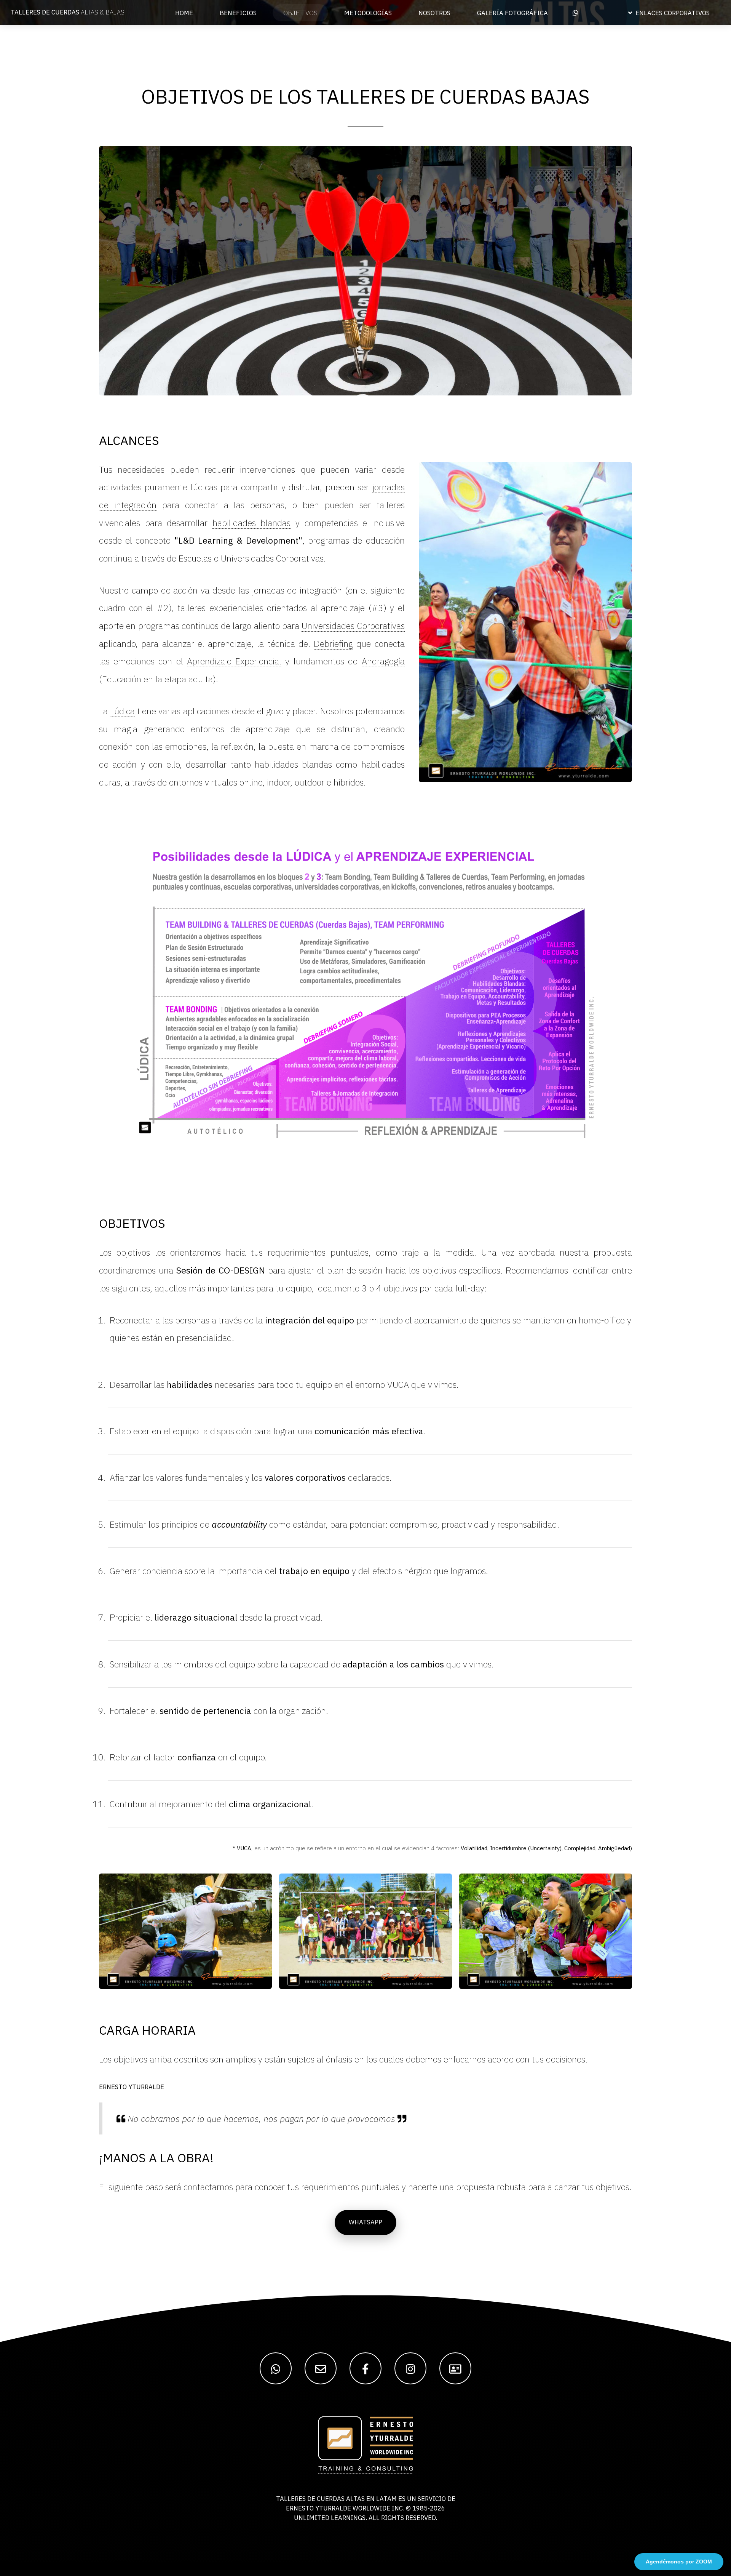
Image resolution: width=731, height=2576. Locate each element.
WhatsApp (365, 2222)
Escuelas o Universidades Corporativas (251, 558)
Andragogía (383, 661)
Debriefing (333, 643)
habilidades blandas (252, 523)
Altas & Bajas (68, 12)
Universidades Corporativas (353, 626)
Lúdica (122, 711)
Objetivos (300, 13)
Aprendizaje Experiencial (234, 661)
